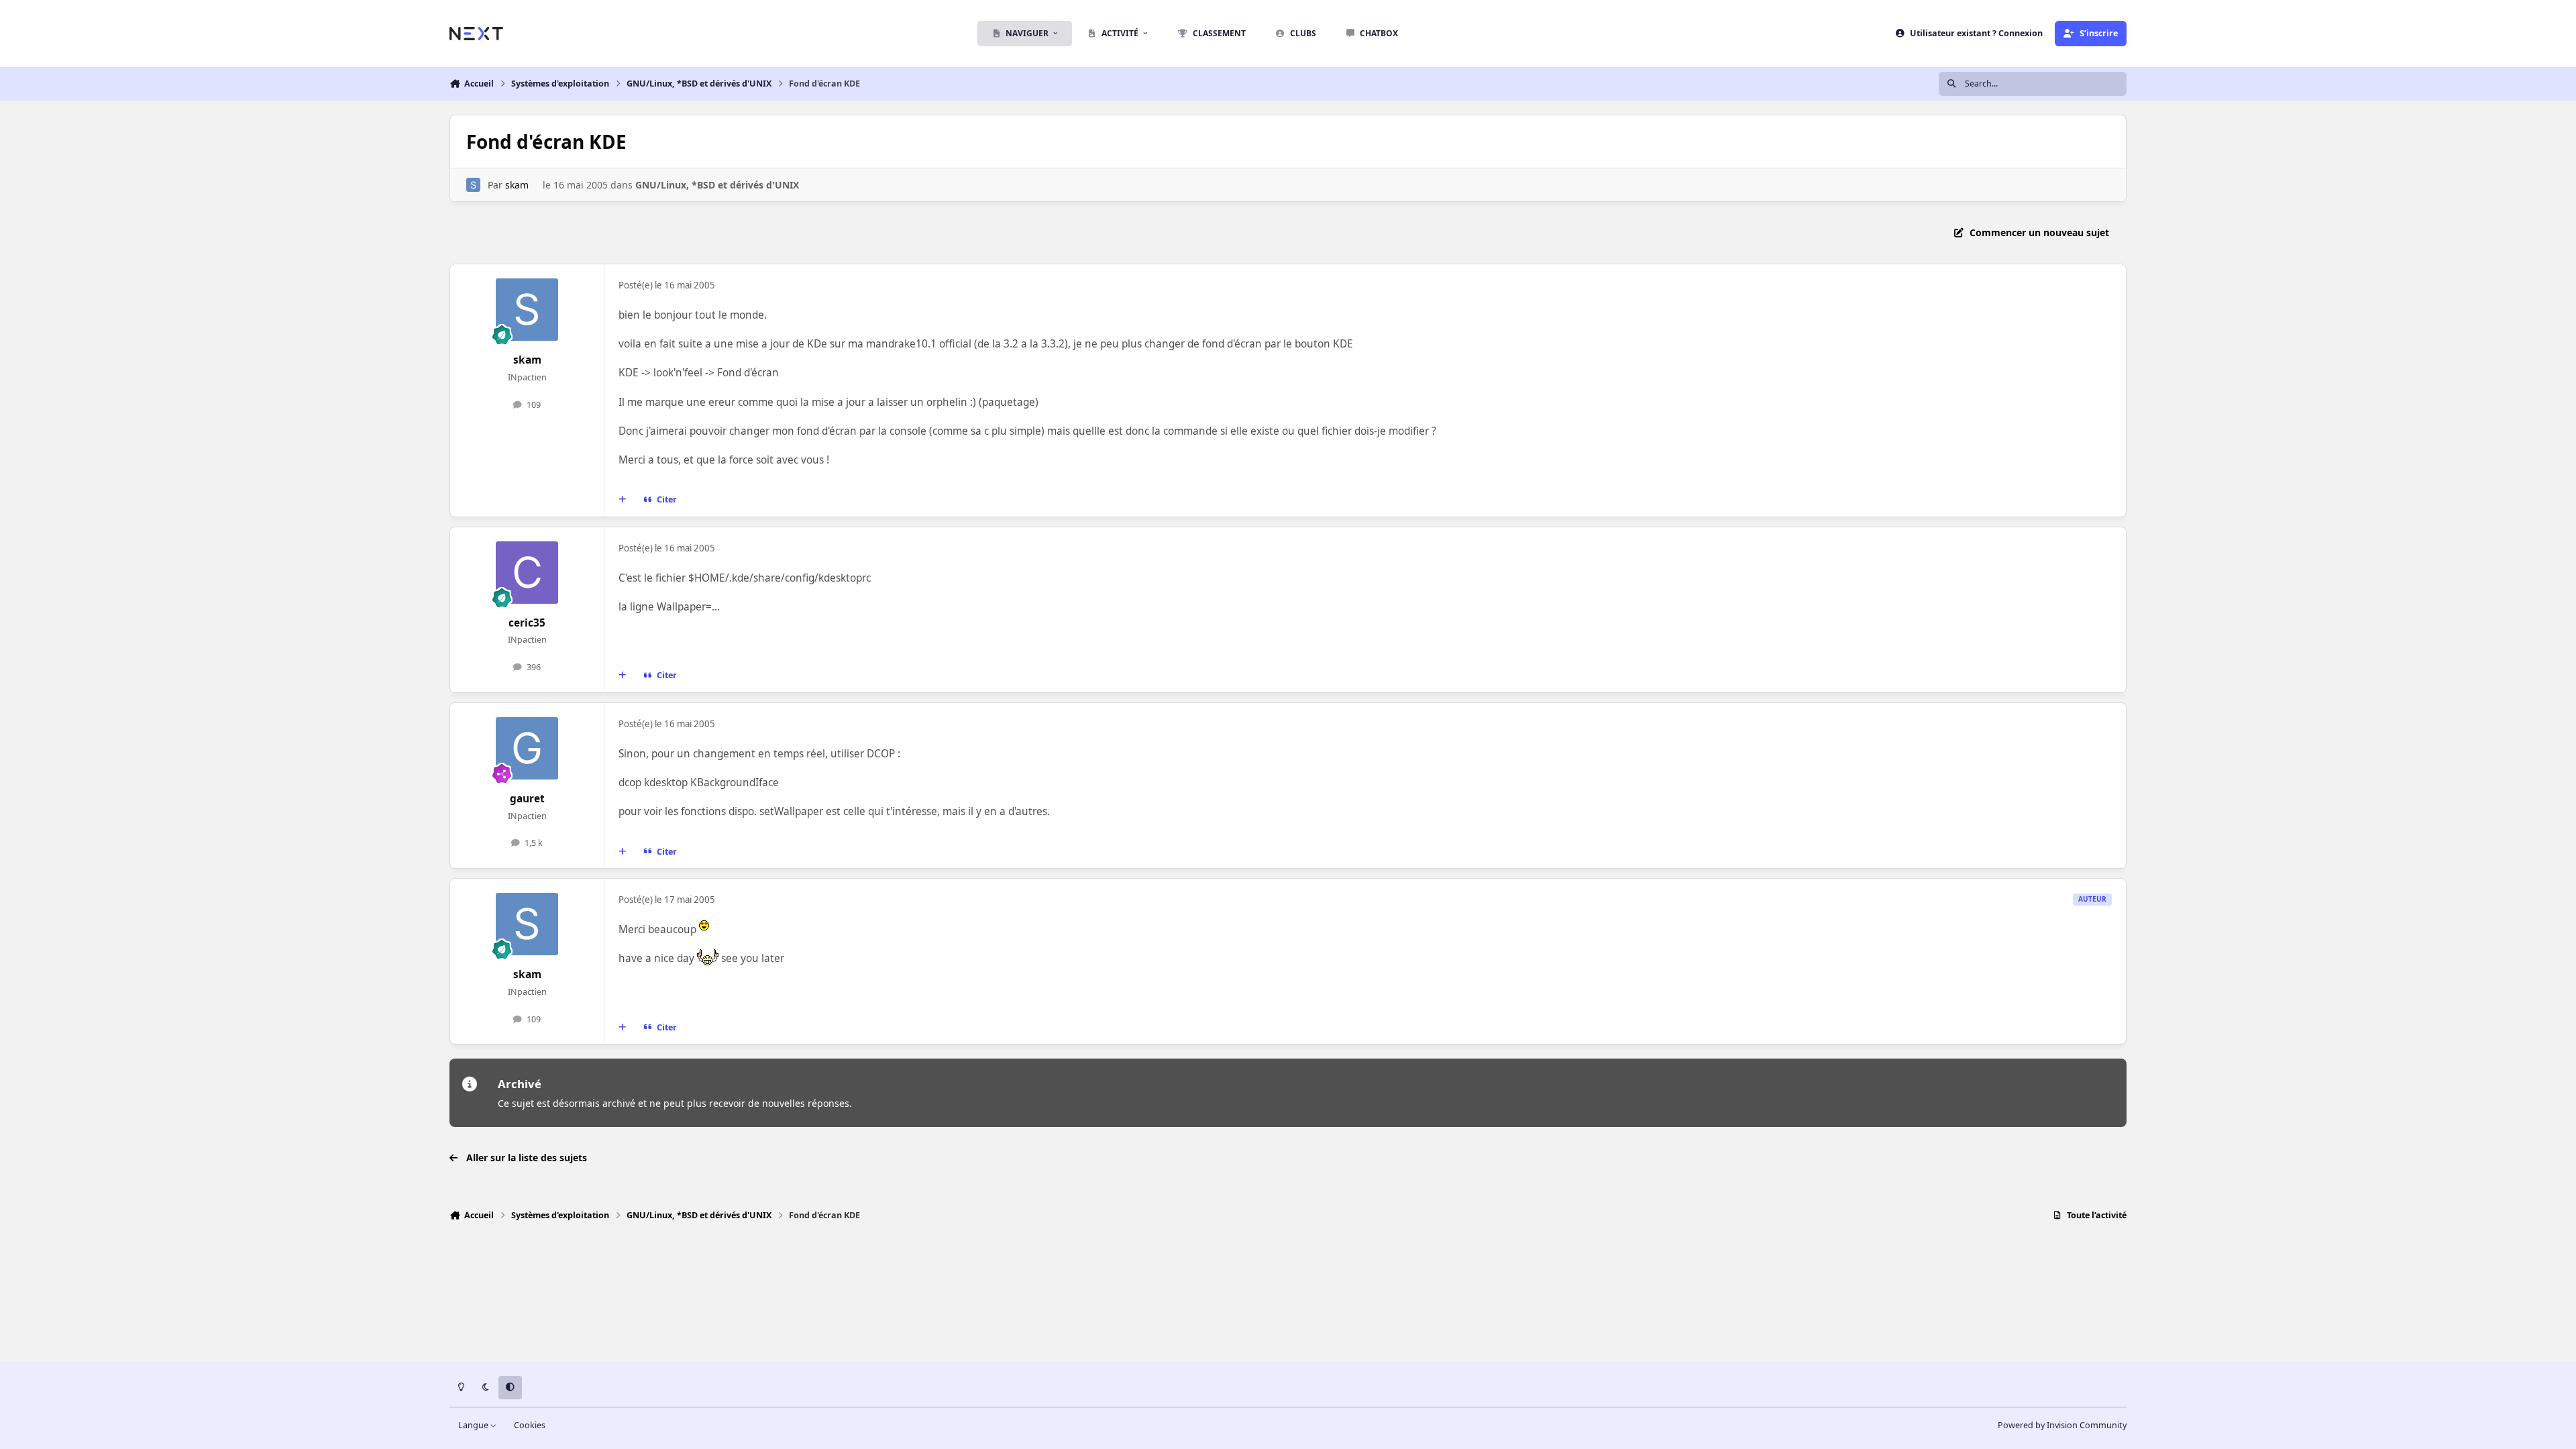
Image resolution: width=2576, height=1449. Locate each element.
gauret (527, 799)
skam (517, 185)
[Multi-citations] (623, 500)
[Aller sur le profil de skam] (473, 185)
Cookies (530, 1425)
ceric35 (527, 623)
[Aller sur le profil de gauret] (527, 749)
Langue (474, 1425)
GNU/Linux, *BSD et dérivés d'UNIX (717, 185)
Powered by (2062, 1425)
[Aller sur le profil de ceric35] (527, 573)
